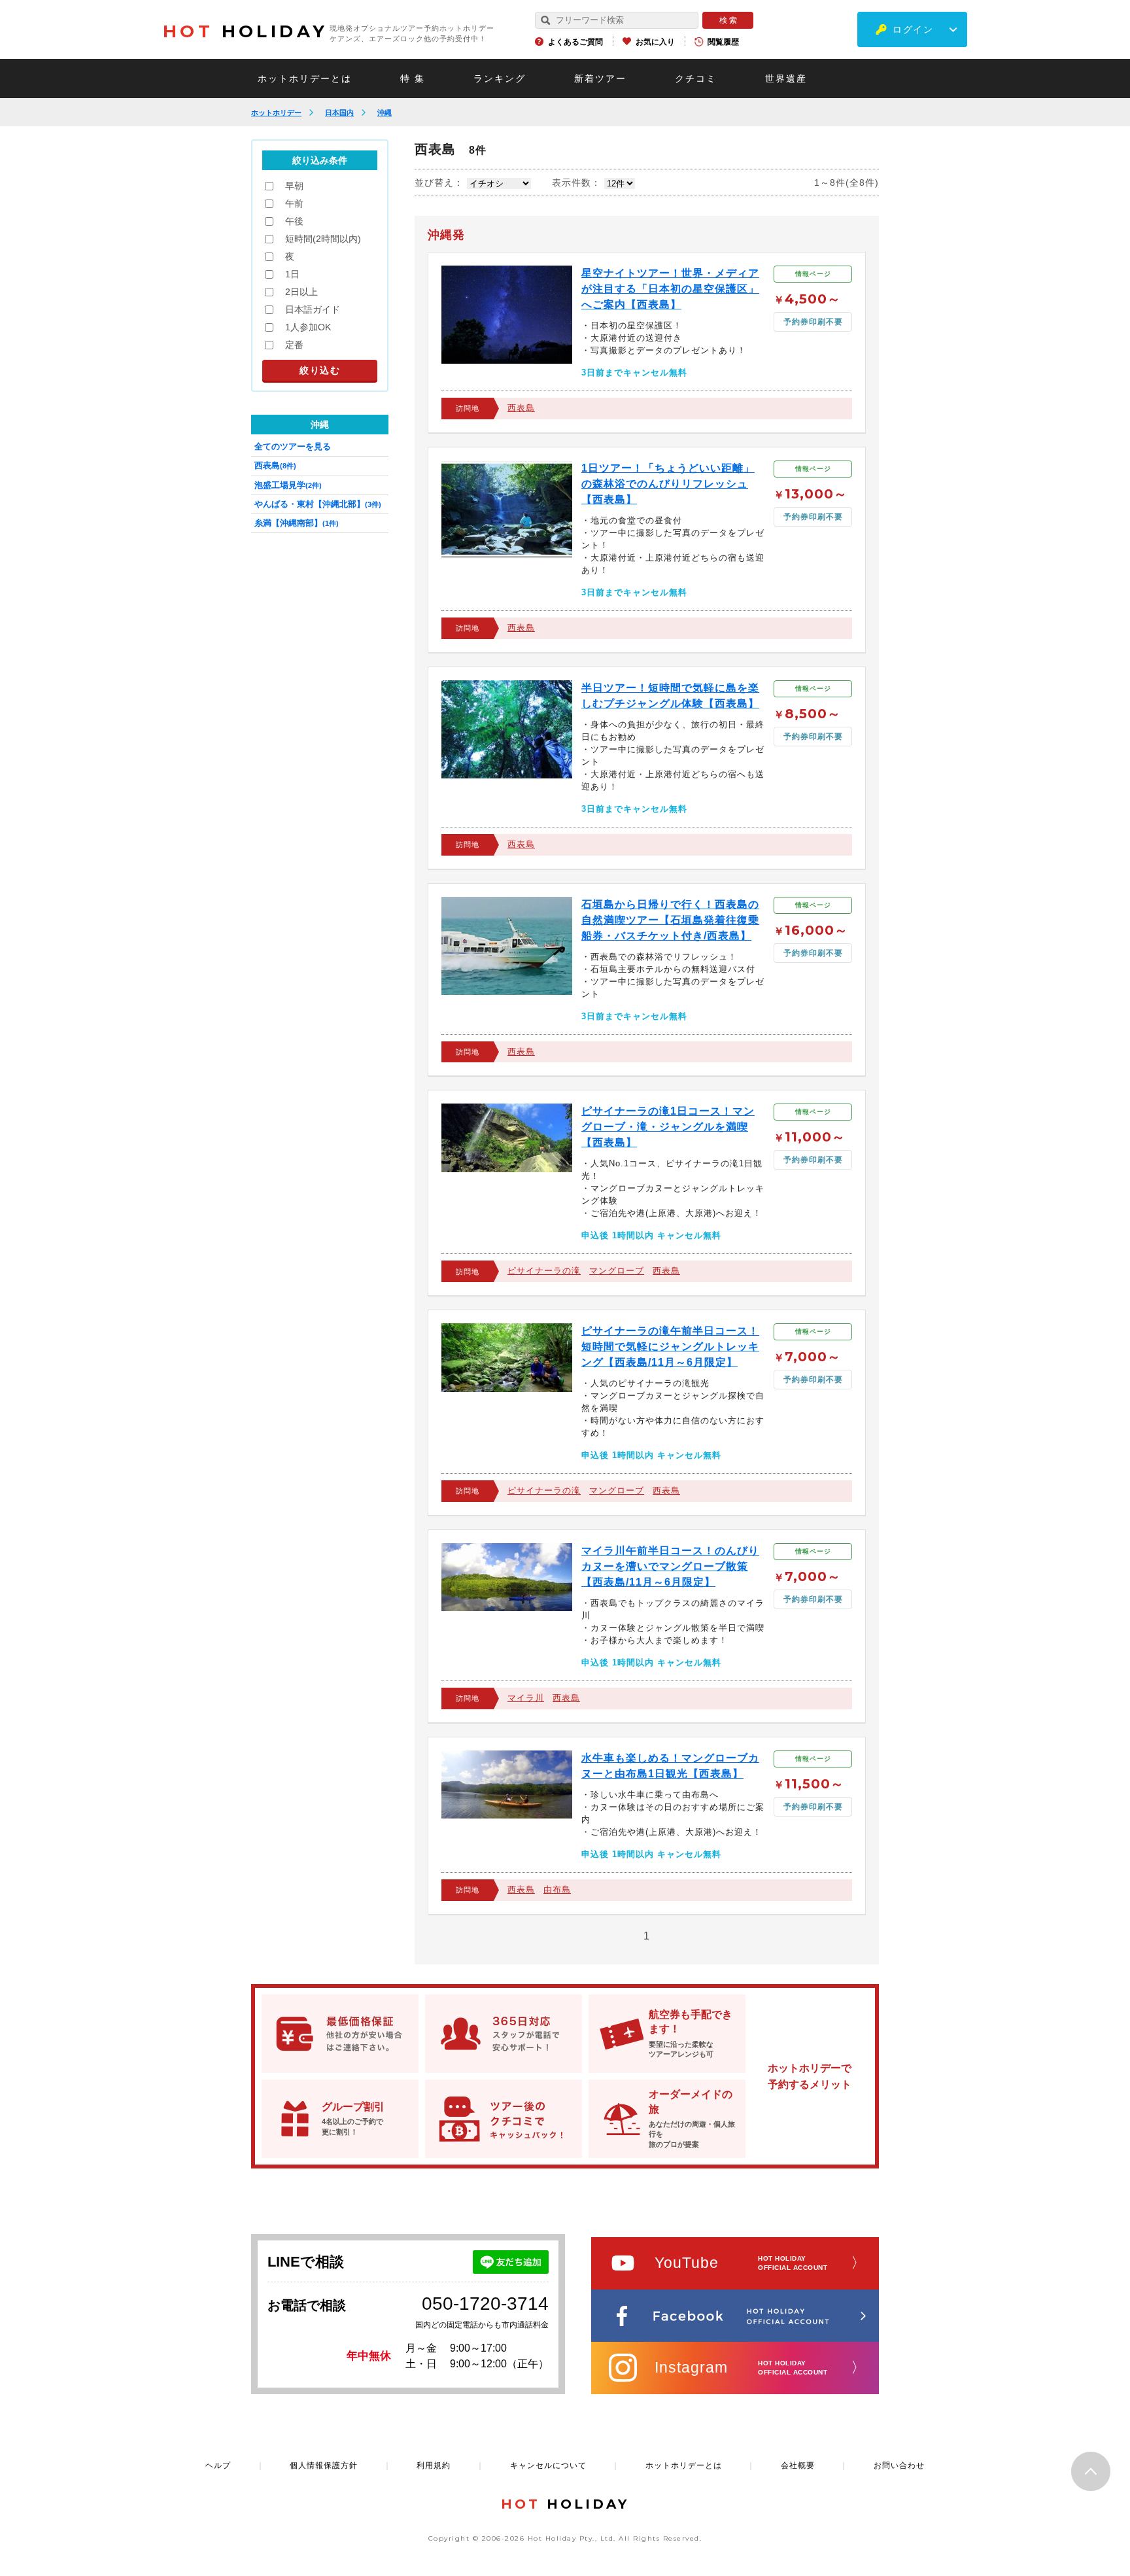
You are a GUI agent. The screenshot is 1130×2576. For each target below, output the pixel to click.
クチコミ (696, 78)
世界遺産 (786, 78)
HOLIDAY (245, 31)
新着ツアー (600, 78)
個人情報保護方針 (324, 2465)
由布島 (557, 1889)
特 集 (413, 78)
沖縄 (385, 113)
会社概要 (798, 2465)
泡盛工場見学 (288, 485)
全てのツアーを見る (293, 446)
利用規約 (434, 2465)
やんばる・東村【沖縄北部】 (318, 504)
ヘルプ (218, 2465)
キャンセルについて (548, 2465)
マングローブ (617, 1271)
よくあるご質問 (575, 42)
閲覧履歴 (723, 42)
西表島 (521, 408)
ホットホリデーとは (305, 78)
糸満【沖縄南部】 (297, 523)
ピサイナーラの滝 (544, 1271)
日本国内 (339, 113)
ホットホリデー (276, 113)
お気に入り (655, 42)
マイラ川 (526, 1698)
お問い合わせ (899, 2465)
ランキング (500, 78)
